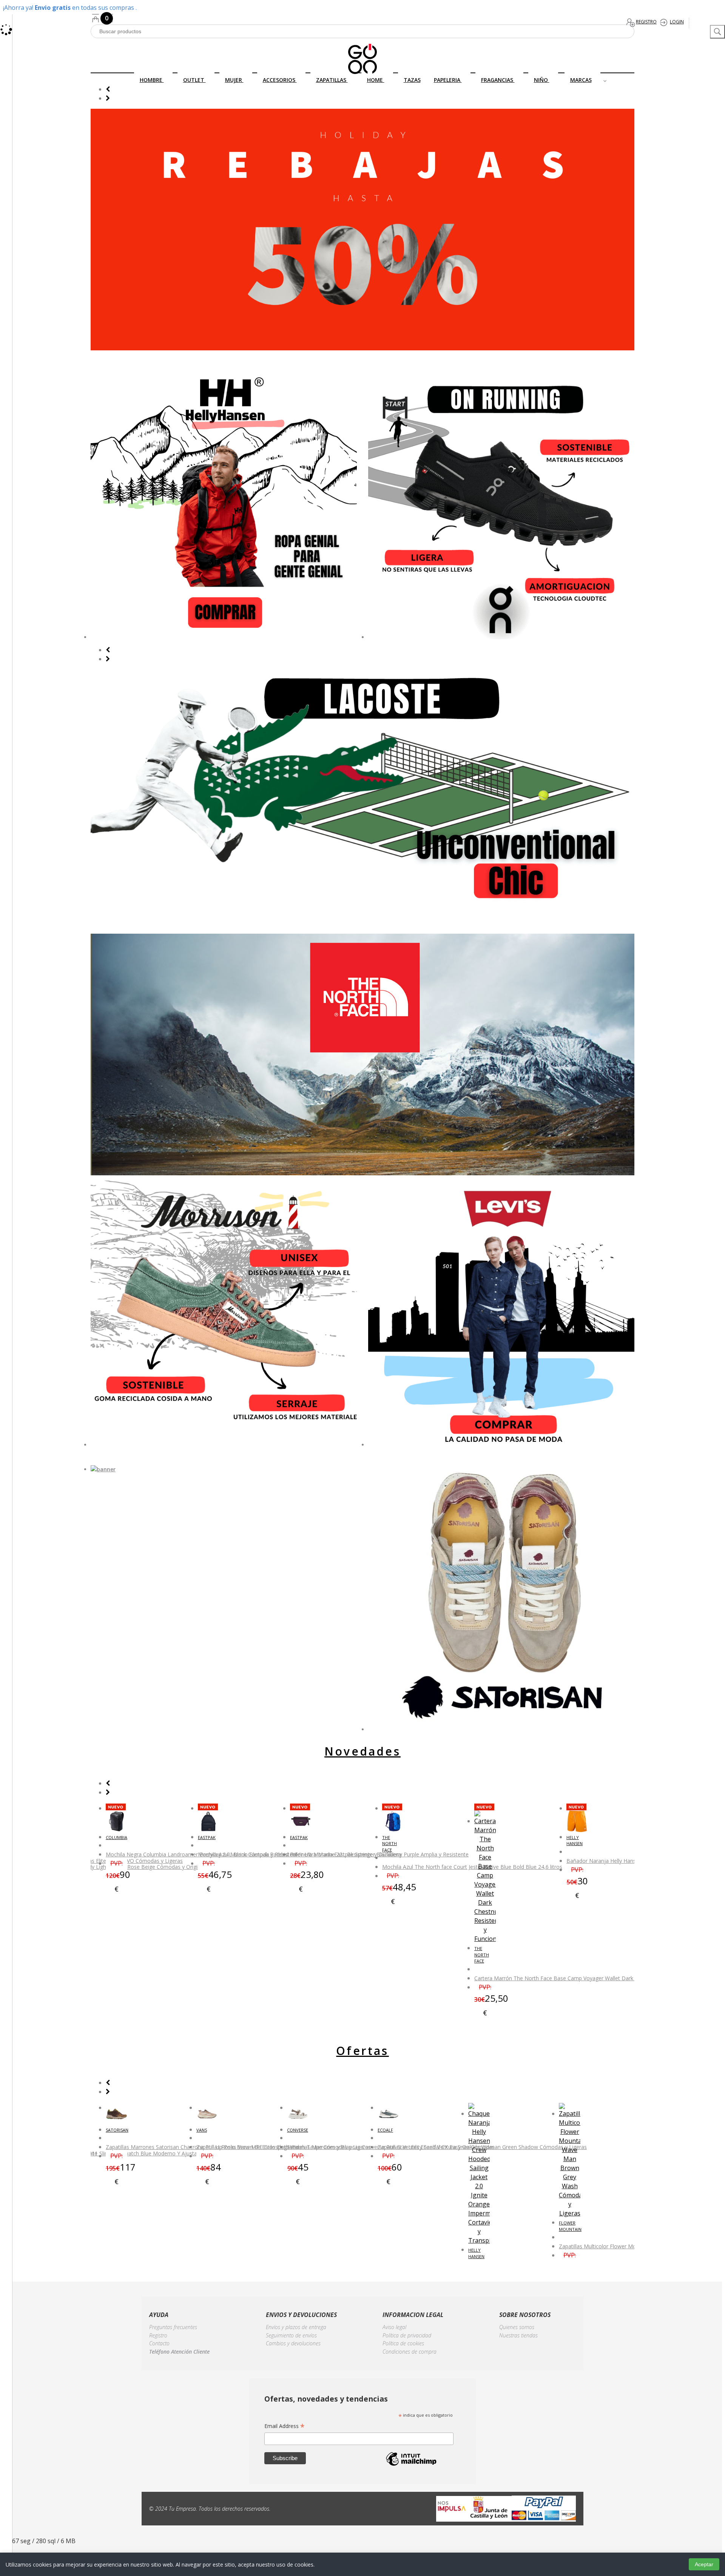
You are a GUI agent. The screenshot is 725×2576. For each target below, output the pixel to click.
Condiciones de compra (410, 2352)
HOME (376, 80)
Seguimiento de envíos (291, 2335)
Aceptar (704, 2564)
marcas (581, 80)
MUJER (234, 80)
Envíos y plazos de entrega (296, 2327)
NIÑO (542, 80)
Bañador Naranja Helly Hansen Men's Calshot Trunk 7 (632, 1861)
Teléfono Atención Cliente (179, 2352)
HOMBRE (152, 80)
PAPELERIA (448, 80)
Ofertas (362, 2051)
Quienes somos (517, 2327)
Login (677, 22)
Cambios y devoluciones (293, 2343)
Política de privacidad (407, 2335)
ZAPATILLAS (332, 80)
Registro (646, 22)
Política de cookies (403, 2343)
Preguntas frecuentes (173, 2327)
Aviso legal (394, 2327)
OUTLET (194, 80)
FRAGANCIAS (498, 80)
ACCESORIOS (280, 80)
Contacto (159, 2343)
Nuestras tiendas (518, 2335)
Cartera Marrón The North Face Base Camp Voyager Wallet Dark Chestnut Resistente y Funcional (594, 1978)
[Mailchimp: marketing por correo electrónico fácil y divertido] (411, 2465)
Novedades (362, 1751)
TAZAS (412, 80)
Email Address (285, 2426)
